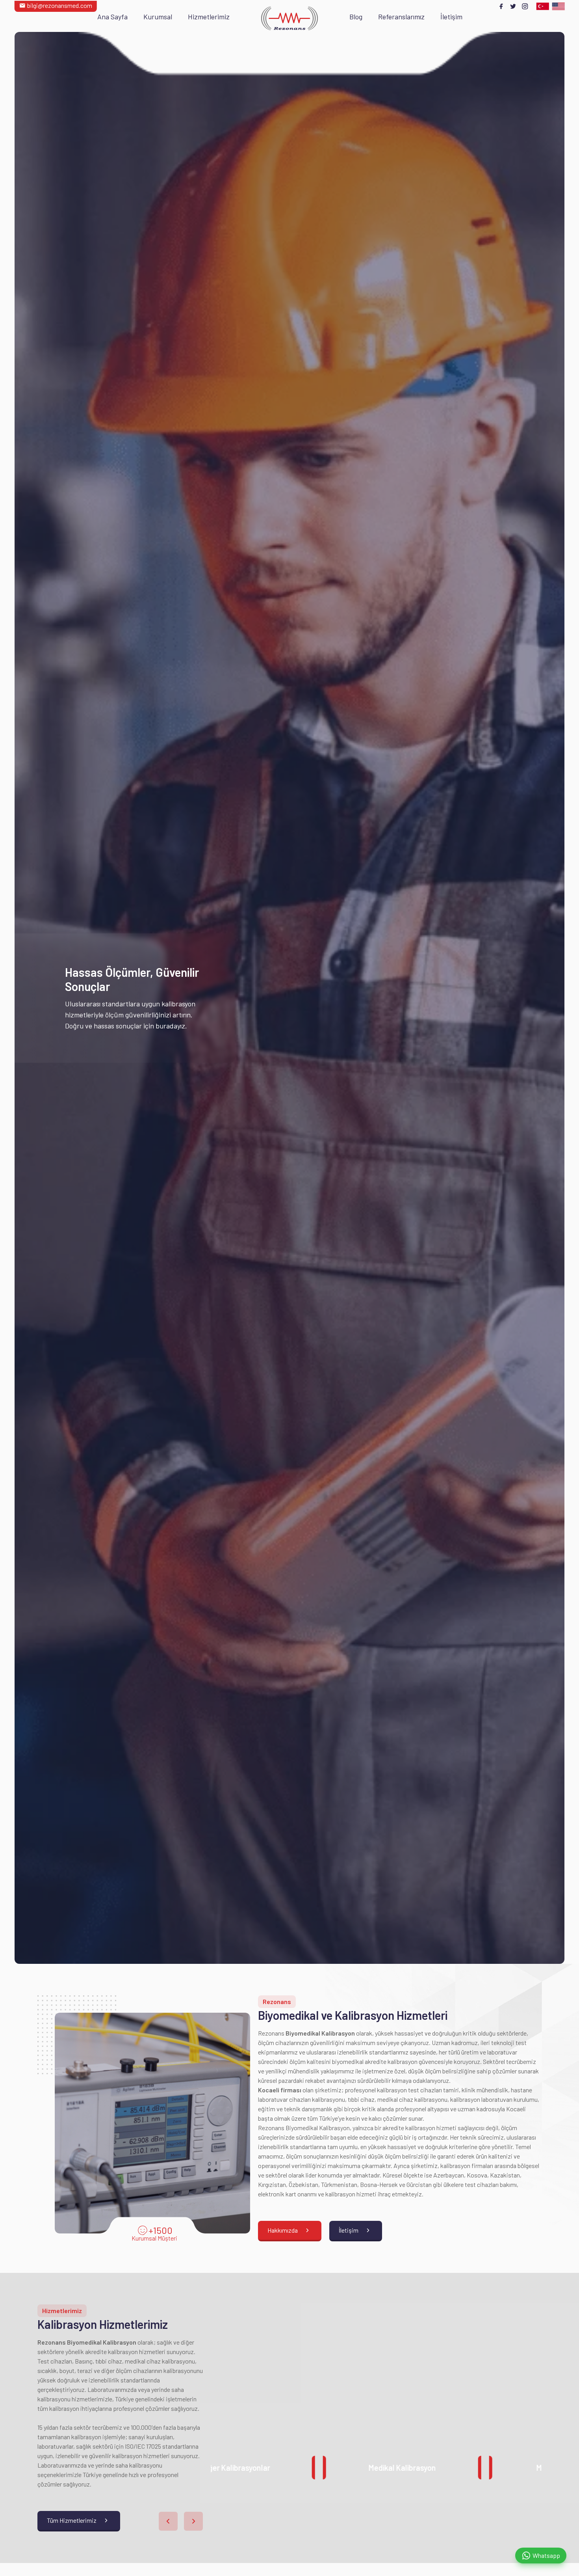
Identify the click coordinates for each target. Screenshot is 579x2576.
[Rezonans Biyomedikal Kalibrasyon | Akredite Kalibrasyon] (289, 18)
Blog (356, 17)
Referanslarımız (401, 17)
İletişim (451, 17)
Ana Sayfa (112, 17)
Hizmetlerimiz (209, 17)
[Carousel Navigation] (181, 2521)
